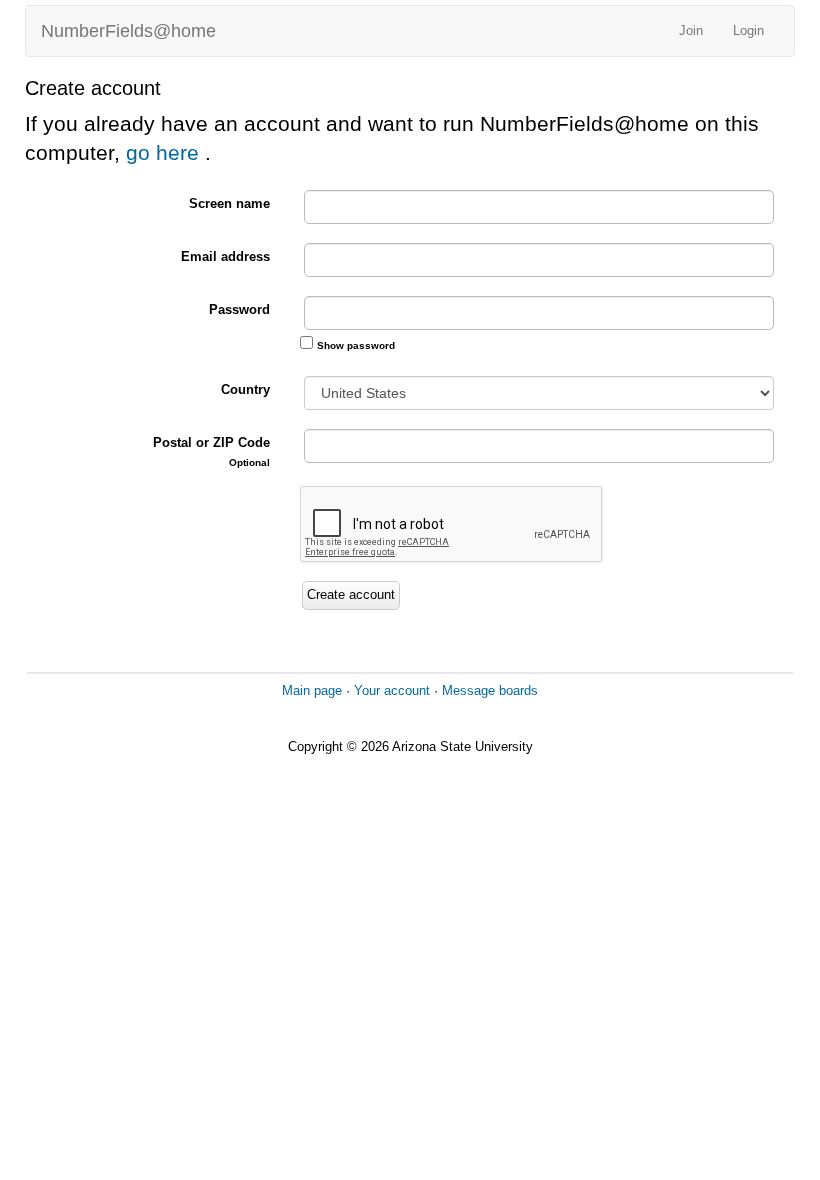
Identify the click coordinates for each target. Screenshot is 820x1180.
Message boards (490, 690)
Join (691, 30)
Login (748, 30)
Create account (351, 594)
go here (165, 152)
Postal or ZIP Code (211, 451)
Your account (392, 690)
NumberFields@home (128, 31)
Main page (312, 690)
